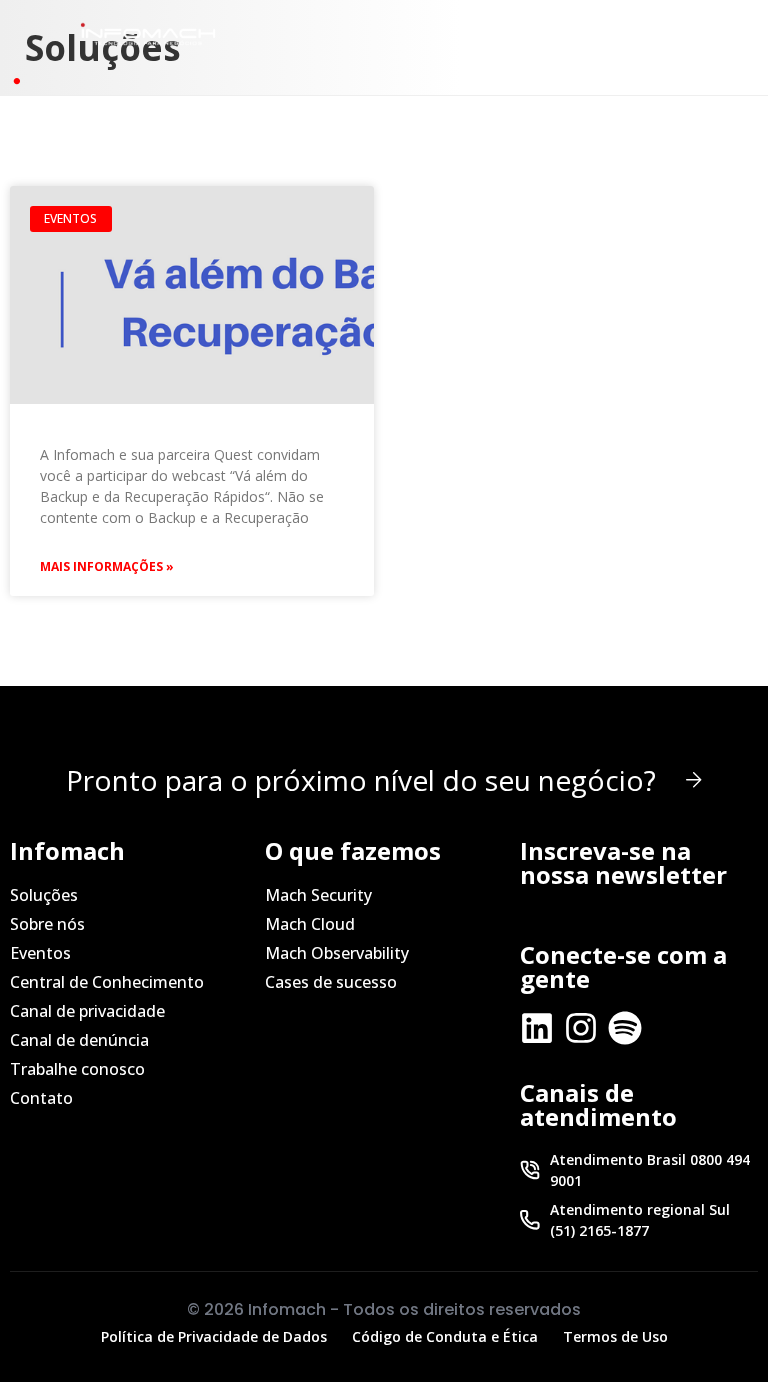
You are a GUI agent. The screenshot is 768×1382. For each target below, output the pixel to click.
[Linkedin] (537, 1028)
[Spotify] (625, 1028)
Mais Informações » (107, 566)
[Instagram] (581, 1028)
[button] (616, 33)
